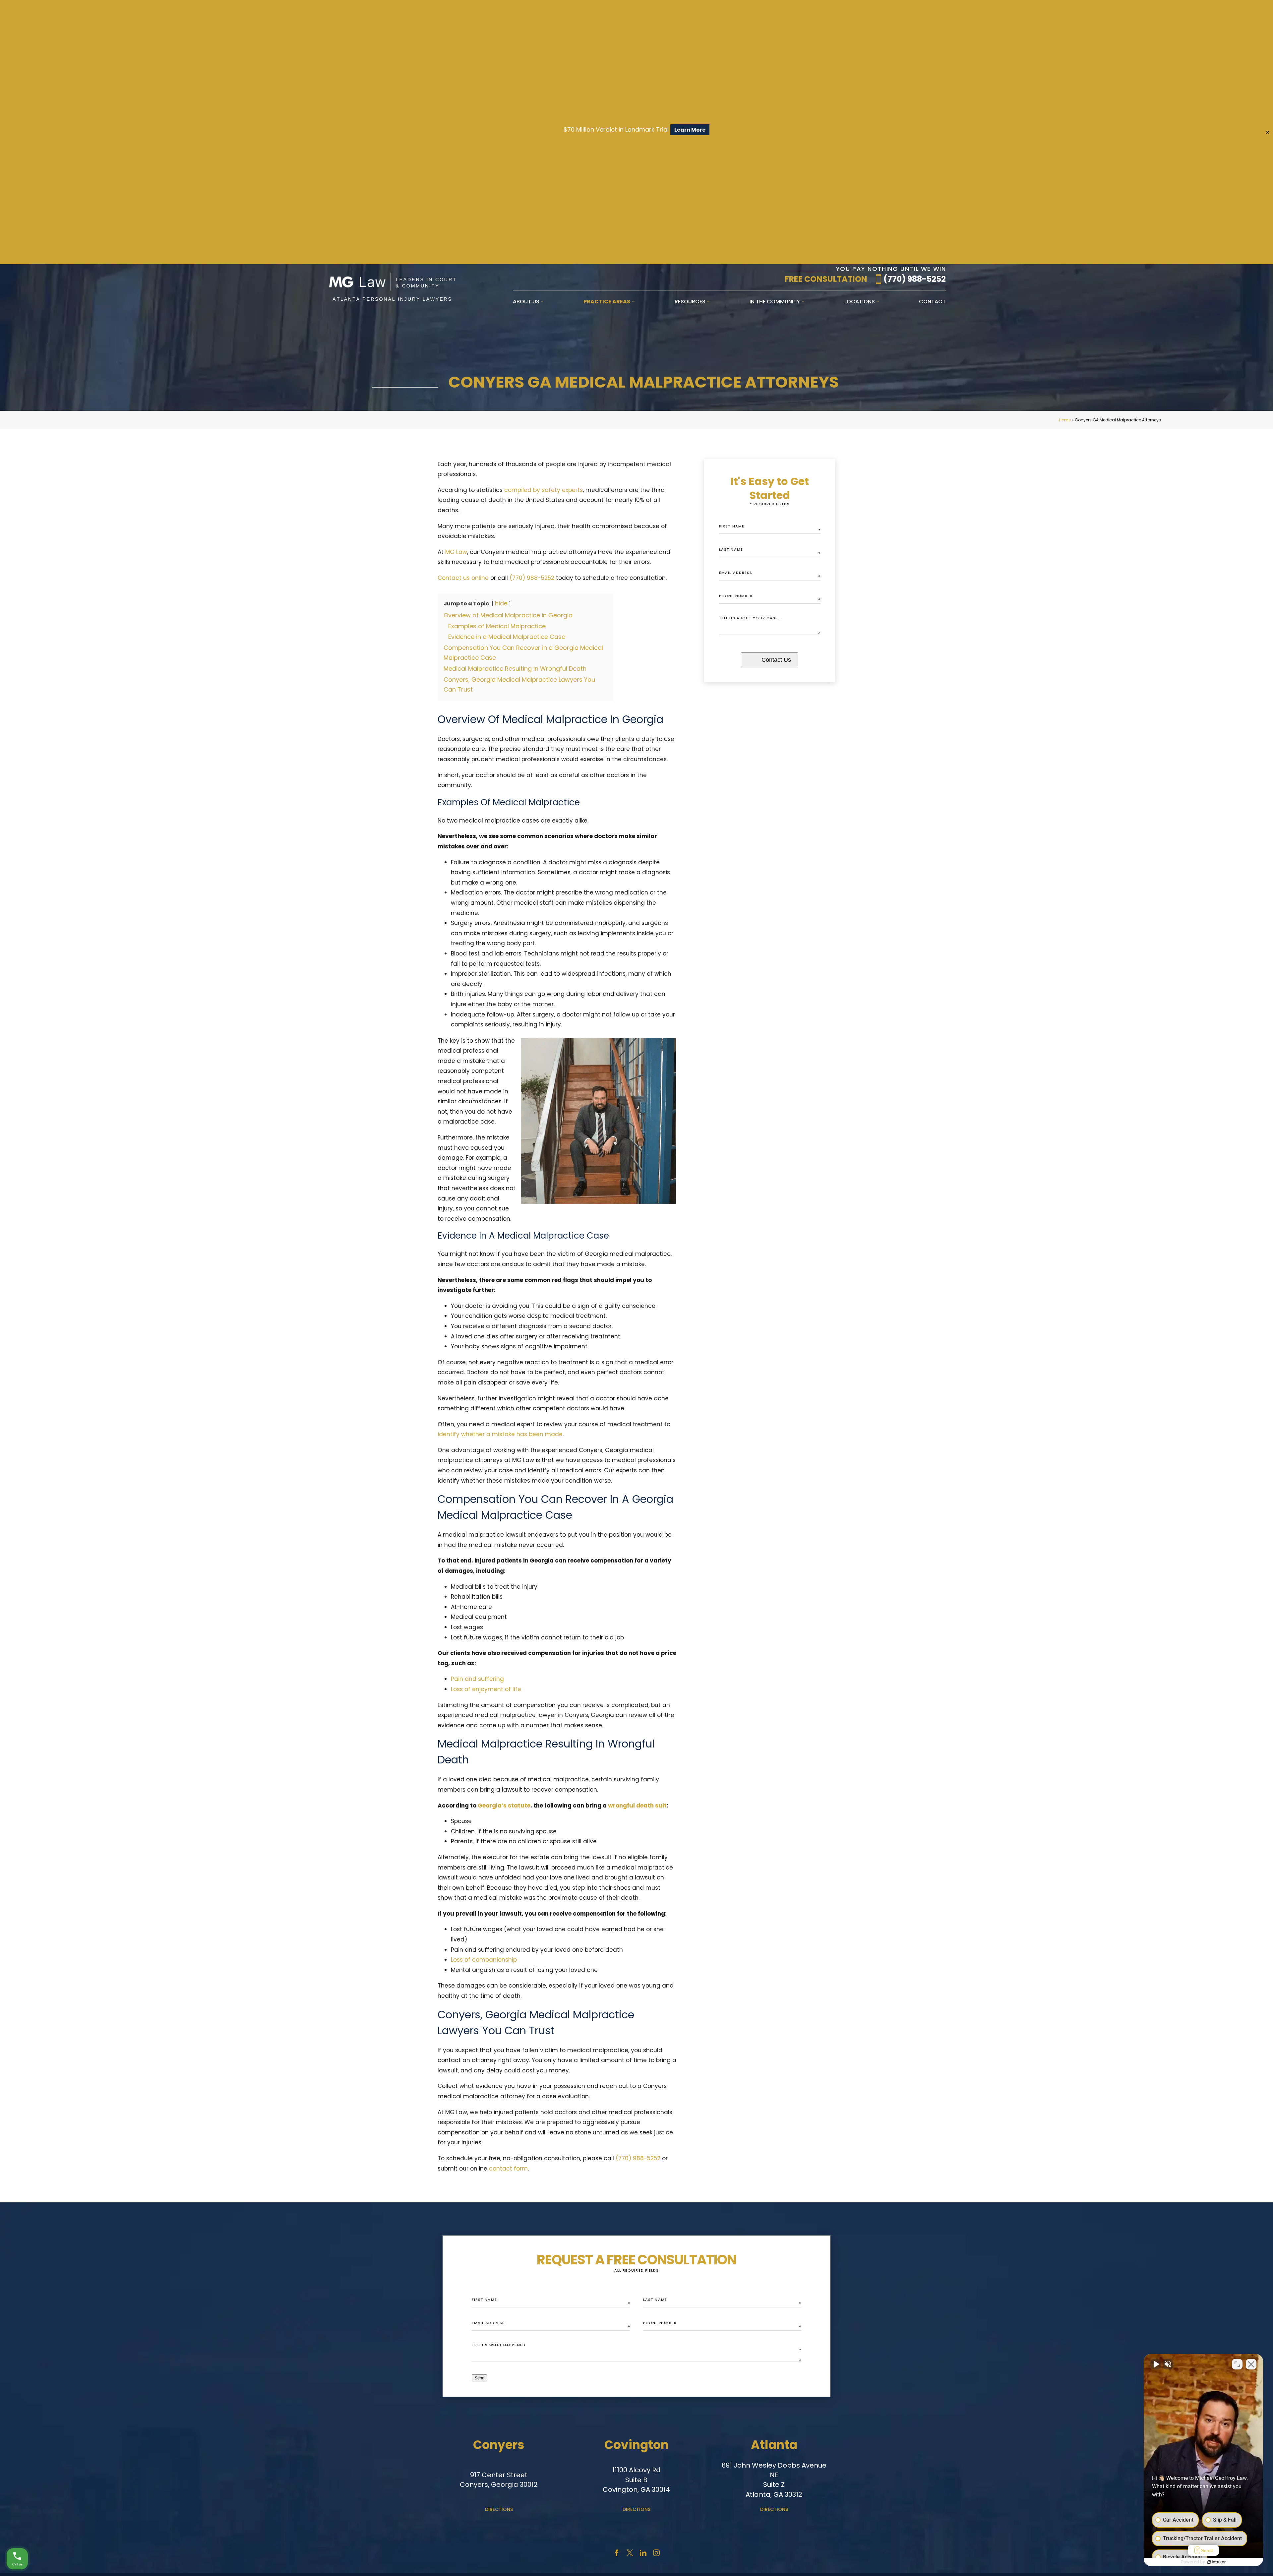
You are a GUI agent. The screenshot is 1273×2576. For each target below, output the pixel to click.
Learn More (690, 130)
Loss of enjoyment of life (486, 1689)
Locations (860, 302)
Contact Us (776, 660)
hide (501, 603)
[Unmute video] (1156, 2364)
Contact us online (463, 578)
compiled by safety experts (544, 490)
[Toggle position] (1237, 2364)
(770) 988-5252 (915, 279)
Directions (499, 2509)
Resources (690, 302)
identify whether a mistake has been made (500, 1434)
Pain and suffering (477, 1679)
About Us (526, 302)
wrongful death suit (637, 1806)
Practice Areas (607, 302)
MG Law (456, 552)
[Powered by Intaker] (1217, 2562)
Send (479, 2378)
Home (1065, 420)
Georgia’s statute (504, 1806)
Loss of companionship (484, 1960)
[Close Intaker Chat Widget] (1251, 2364)
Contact (932, 302)
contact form (508, 2169)
